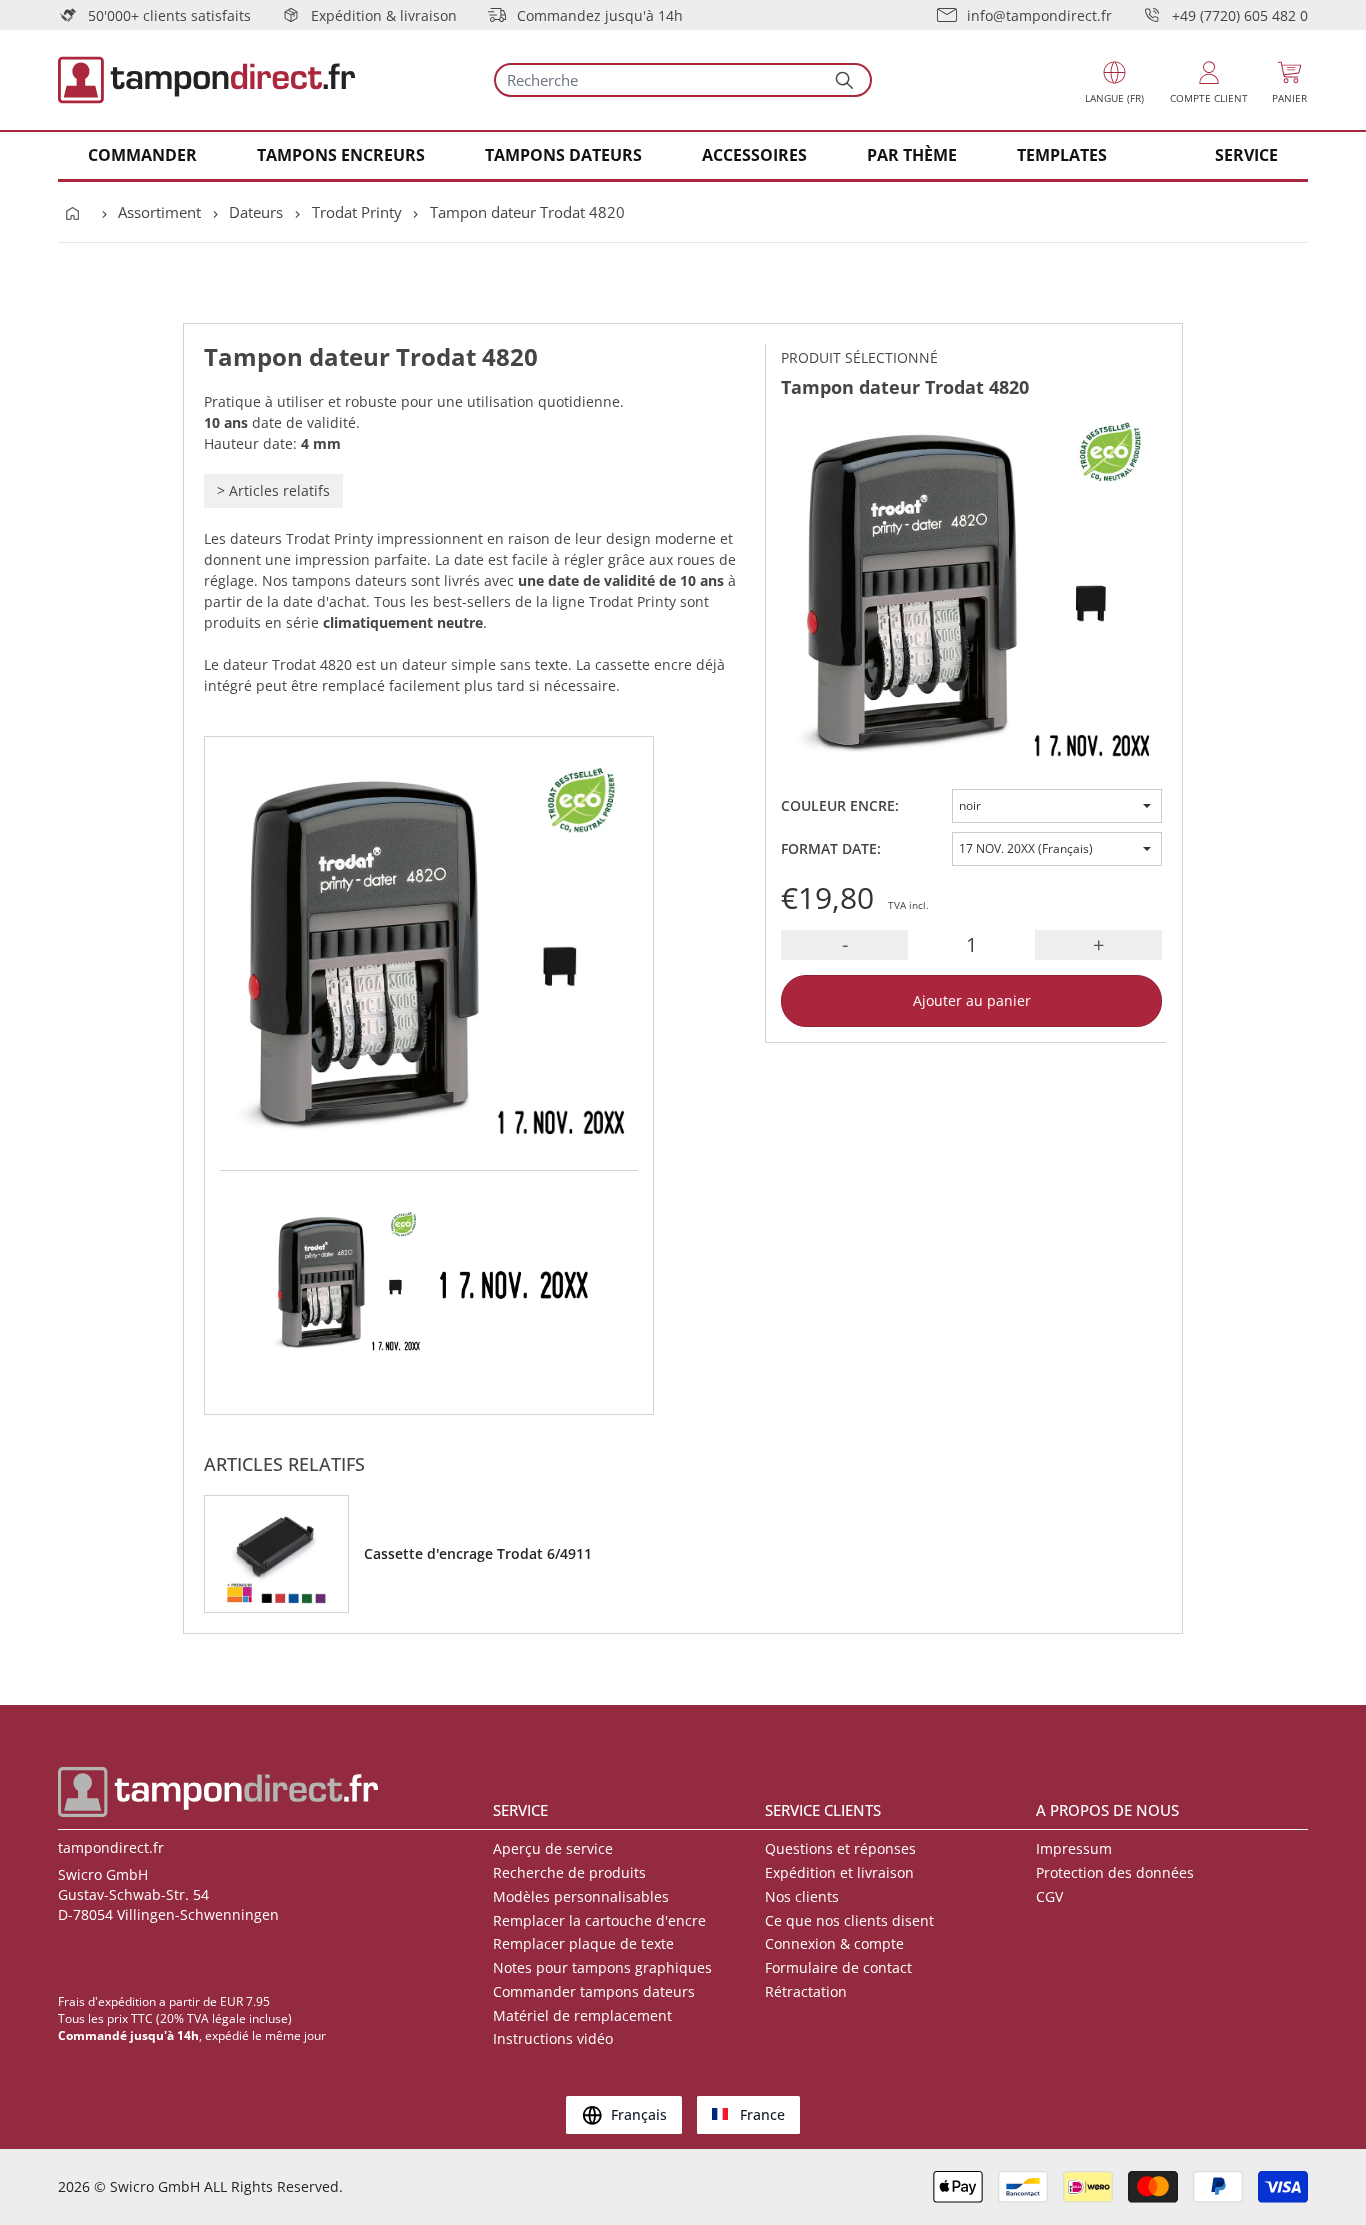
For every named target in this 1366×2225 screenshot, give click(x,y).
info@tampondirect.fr (1039, 15)
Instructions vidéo (553, 2038)
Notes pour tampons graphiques (602, 1967)
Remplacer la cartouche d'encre (599, 1920)
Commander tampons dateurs (594, 1991)
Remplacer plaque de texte (583, 1943)
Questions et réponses (840, 1848)
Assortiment (159, 212)
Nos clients (802, 1896)
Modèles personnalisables (581, 1896)
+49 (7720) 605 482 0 (1240, 15)
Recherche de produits (569, 1872)
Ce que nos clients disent (849, 1920)
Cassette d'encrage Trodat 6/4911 (478, 1553)
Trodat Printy (357, 212)
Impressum (1074, 1848)
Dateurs (256, 212)
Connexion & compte (834, 1943)
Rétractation (806, 1991)
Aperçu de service (553, 1848)
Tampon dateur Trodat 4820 (527, 212)
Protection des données (1115, 1872)
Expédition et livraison (839, 1872)
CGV (1049, 1896)
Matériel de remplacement (582, 2015)
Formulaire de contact (838, 1967)
